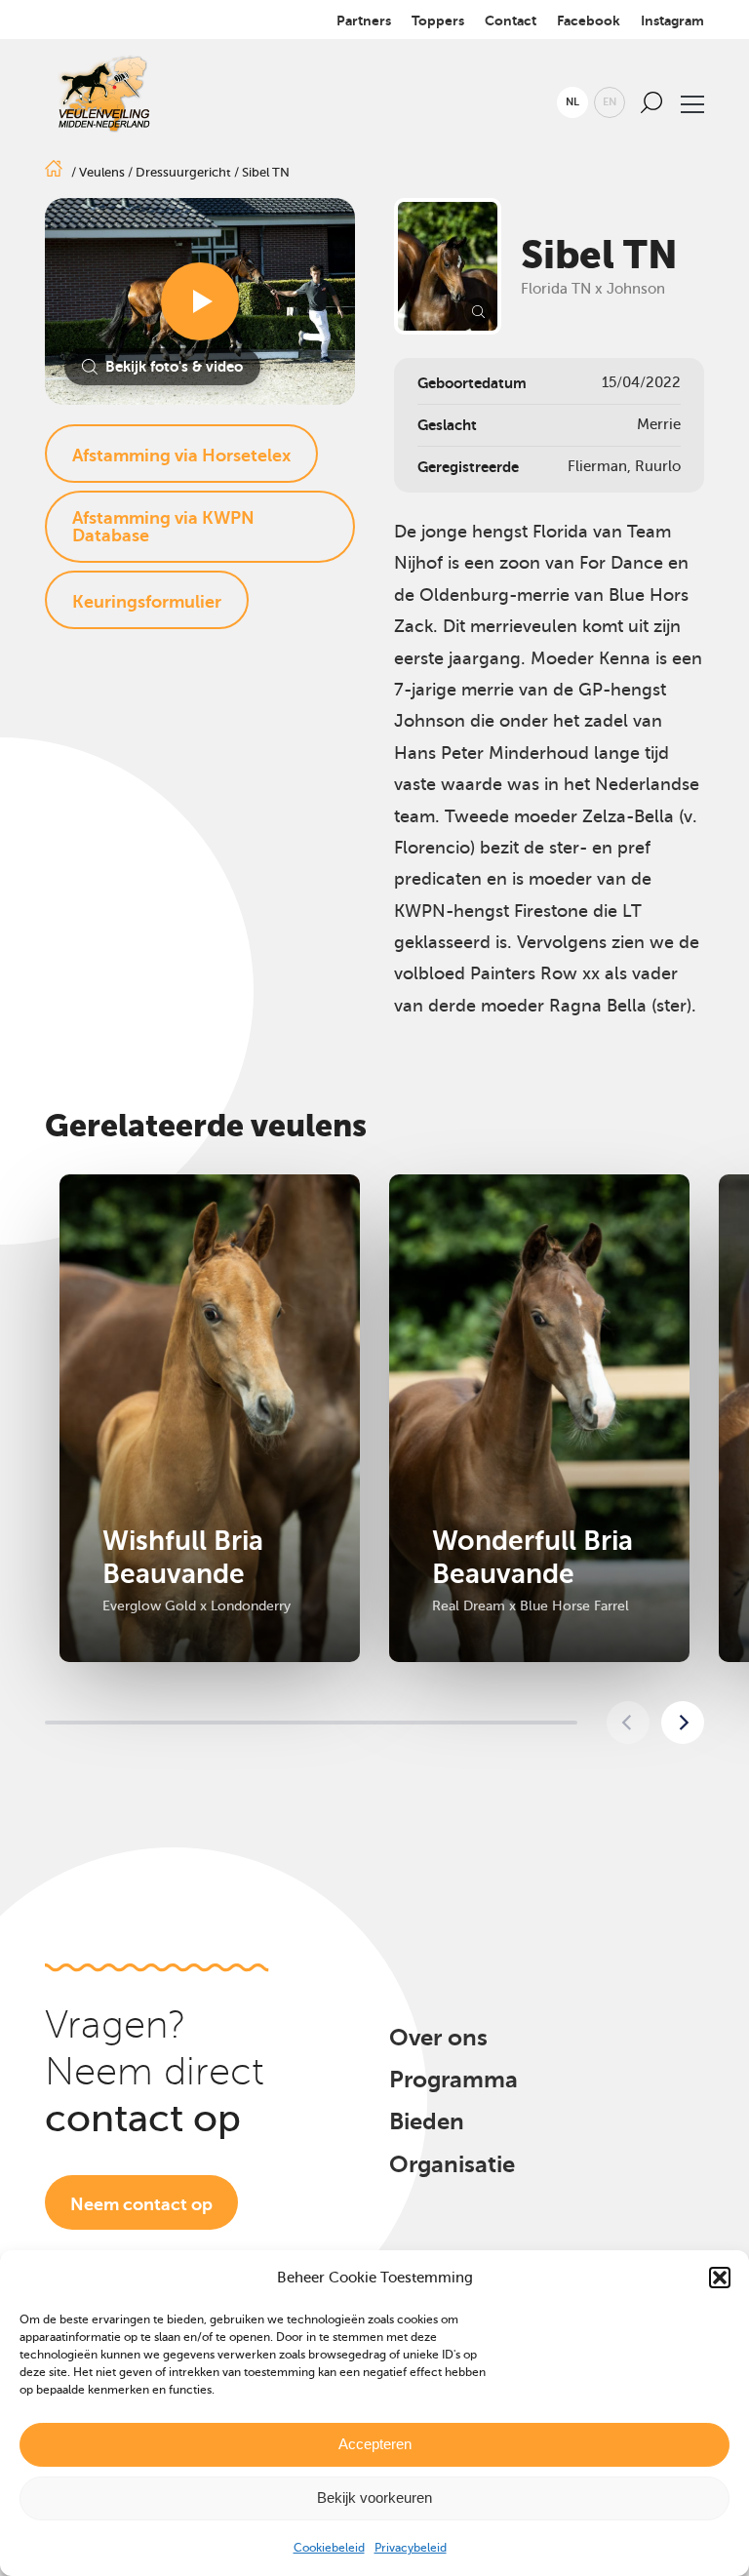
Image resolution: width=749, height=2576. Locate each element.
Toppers (438, 20)
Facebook (589, 20)
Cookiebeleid (329, 2548)
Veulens (102, 172)
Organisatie (452, 2164)
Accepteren (375, 2444)
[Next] (683, 1723)
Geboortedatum (472, 383)
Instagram (672, 20)
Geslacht (447, 425)
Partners (364, 20)
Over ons (438, 2038)
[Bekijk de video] (200, 301)
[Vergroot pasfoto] (448, 266)
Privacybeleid (411, 2548)
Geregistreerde (468, 467)
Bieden (427, 2121)
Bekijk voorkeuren (374, 2497)
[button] (720, 2278)
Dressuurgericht (183, 172)
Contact (511, 20)
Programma (453, 2080)
